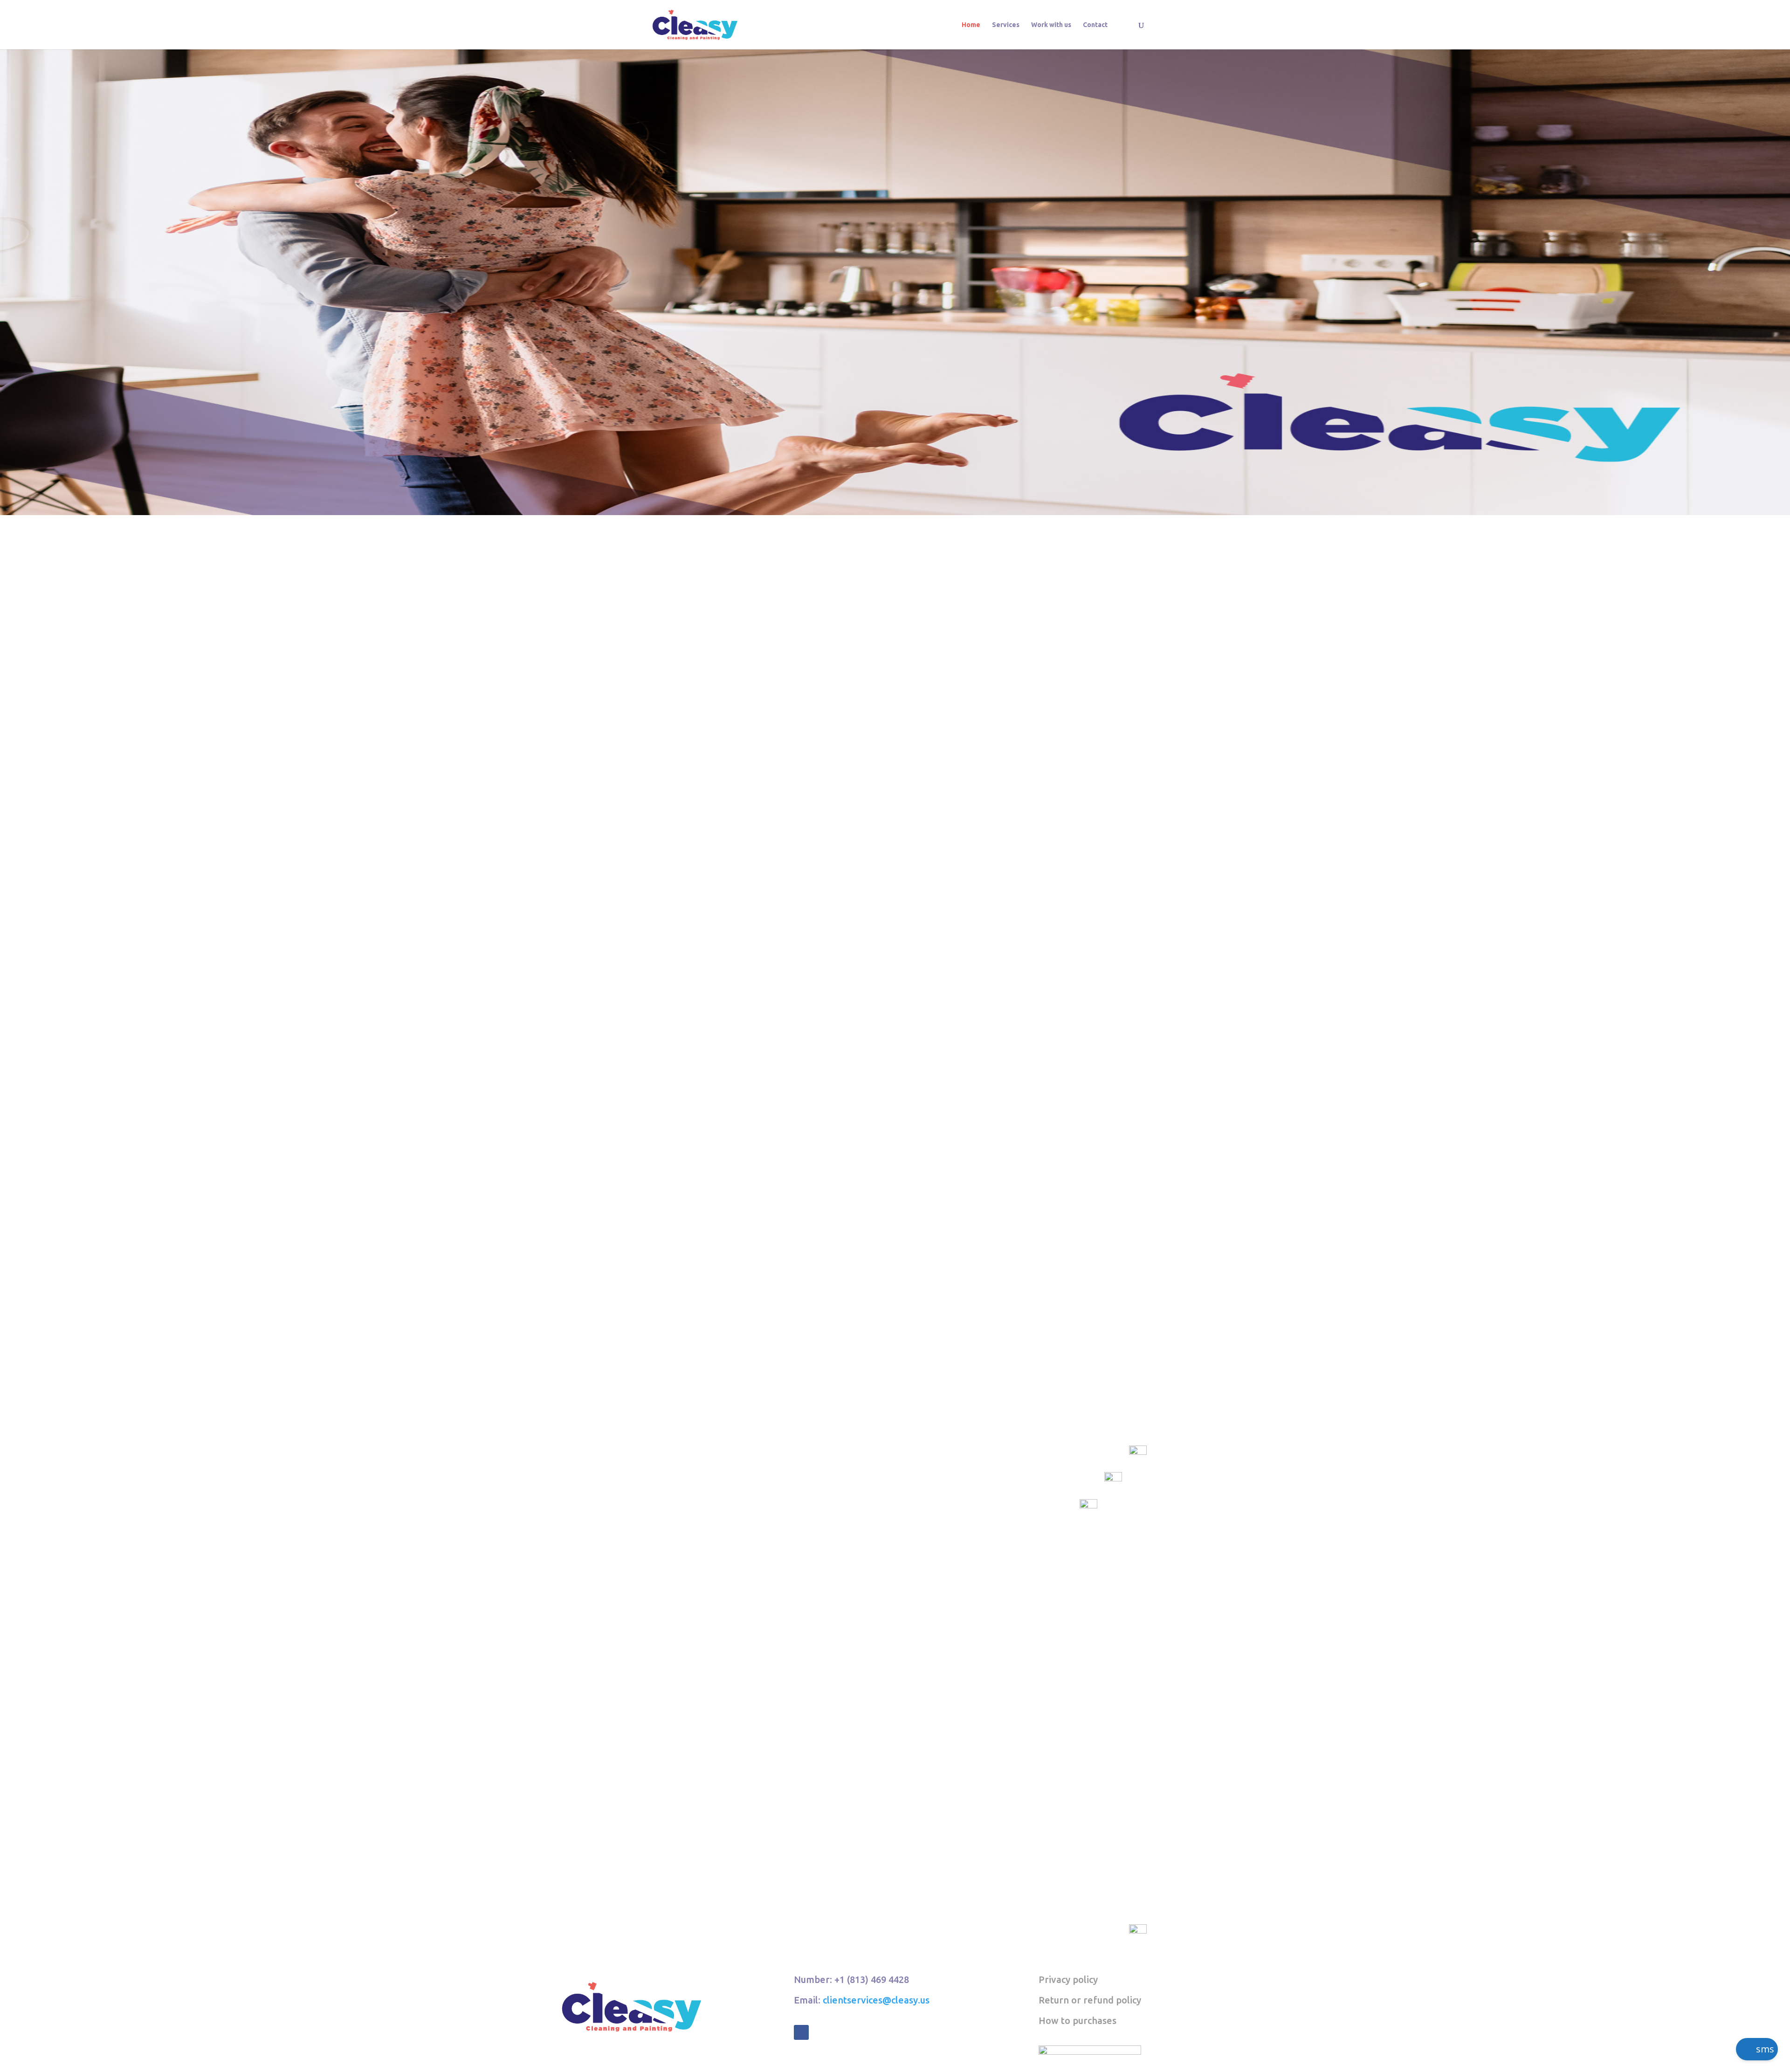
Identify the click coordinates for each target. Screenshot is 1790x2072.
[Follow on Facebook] (801, 2032)
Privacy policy (1068, 1979)
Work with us (1051, 25)
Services (1006, 25)
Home (971, 25)
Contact (1095, 25)
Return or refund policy (1090, 2000)
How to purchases (1077, 2020)
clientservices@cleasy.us (876, 2000)
